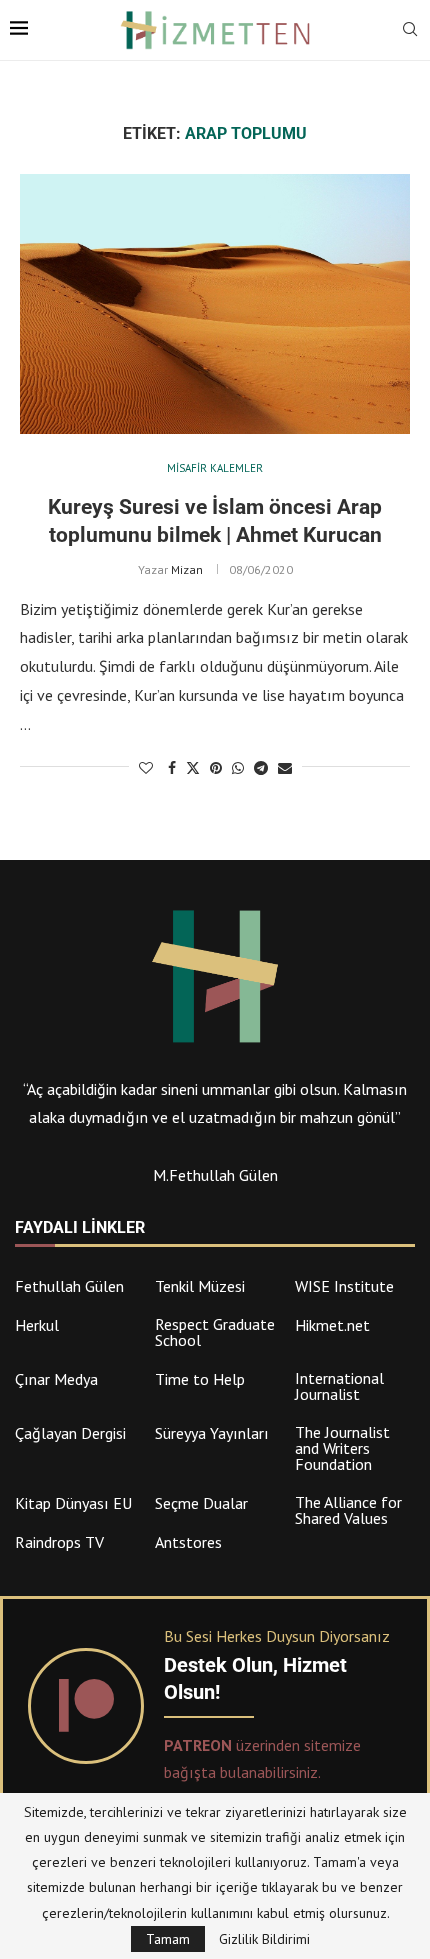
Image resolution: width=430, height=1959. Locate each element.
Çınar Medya (56, 1379)
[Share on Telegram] (261, 768)
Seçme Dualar (201, 1503)
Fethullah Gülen (69, 1286)
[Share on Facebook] (172, 768)
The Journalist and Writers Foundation (342, 1448)
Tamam (168, 1939)
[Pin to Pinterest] (216, 768)
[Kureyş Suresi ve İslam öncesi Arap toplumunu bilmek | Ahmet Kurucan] (215, 304)
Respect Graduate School (215, 1332)
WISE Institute (344, 1286)
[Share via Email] (285, 768)
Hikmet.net (332, 1325)
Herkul (37, 1325)
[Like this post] (146, 768)
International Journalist (339, 1386)
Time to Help (200, 1379)
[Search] (410, 31)
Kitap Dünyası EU (73, 1503)
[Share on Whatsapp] (238, 768)
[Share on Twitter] (193, 768)
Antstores (188, 1542)
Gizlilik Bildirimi (264, 1939)
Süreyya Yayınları (212, 1433)
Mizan (187, 569)
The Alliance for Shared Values (348, 1510)
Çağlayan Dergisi (70, 1433)
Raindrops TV (59, 1542)
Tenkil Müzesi (200, 1286)
